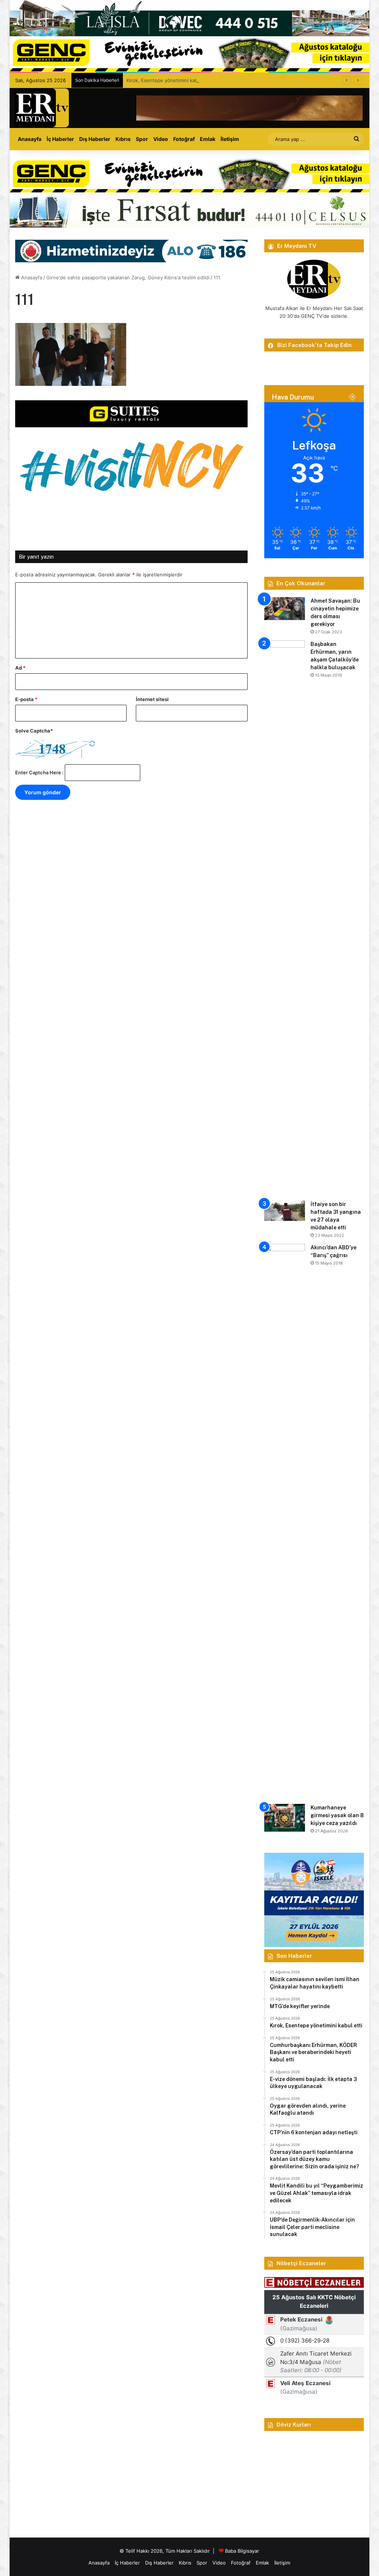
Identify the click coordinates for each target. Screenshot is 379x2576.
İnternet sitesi (152, 699)
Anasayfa (30, 139)
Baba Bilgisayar (242, 2551)
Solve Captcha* (34, 731)
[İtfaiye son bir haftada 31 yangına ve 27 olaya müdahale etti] (285, 1211)
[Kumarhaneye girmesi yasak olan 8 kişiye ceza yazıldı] (285, 1818)
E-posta (26, 699)
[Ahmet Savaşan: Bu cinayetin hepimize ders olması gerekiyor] (285, 609)
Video (161, 139)
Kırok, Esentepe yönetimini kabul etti (169, 80)
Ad (20, 668)
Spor (142, 139)
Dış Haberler (95, 139)
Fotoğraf (184, 139)
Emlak (208, 139)
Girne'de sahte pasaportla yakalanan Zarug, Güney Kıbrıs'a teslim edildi (128, 277)
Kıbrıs (123, 139)
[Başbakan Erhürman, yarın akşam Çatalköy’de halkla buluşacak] (285, 918)
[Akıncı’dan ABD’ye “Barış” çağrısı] (285, 1521)
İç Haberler (60, 139)
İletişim (230, 139)
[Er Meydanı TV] (42, 108)
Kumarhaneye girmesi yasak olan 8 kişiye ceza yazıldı (337, 1815)
